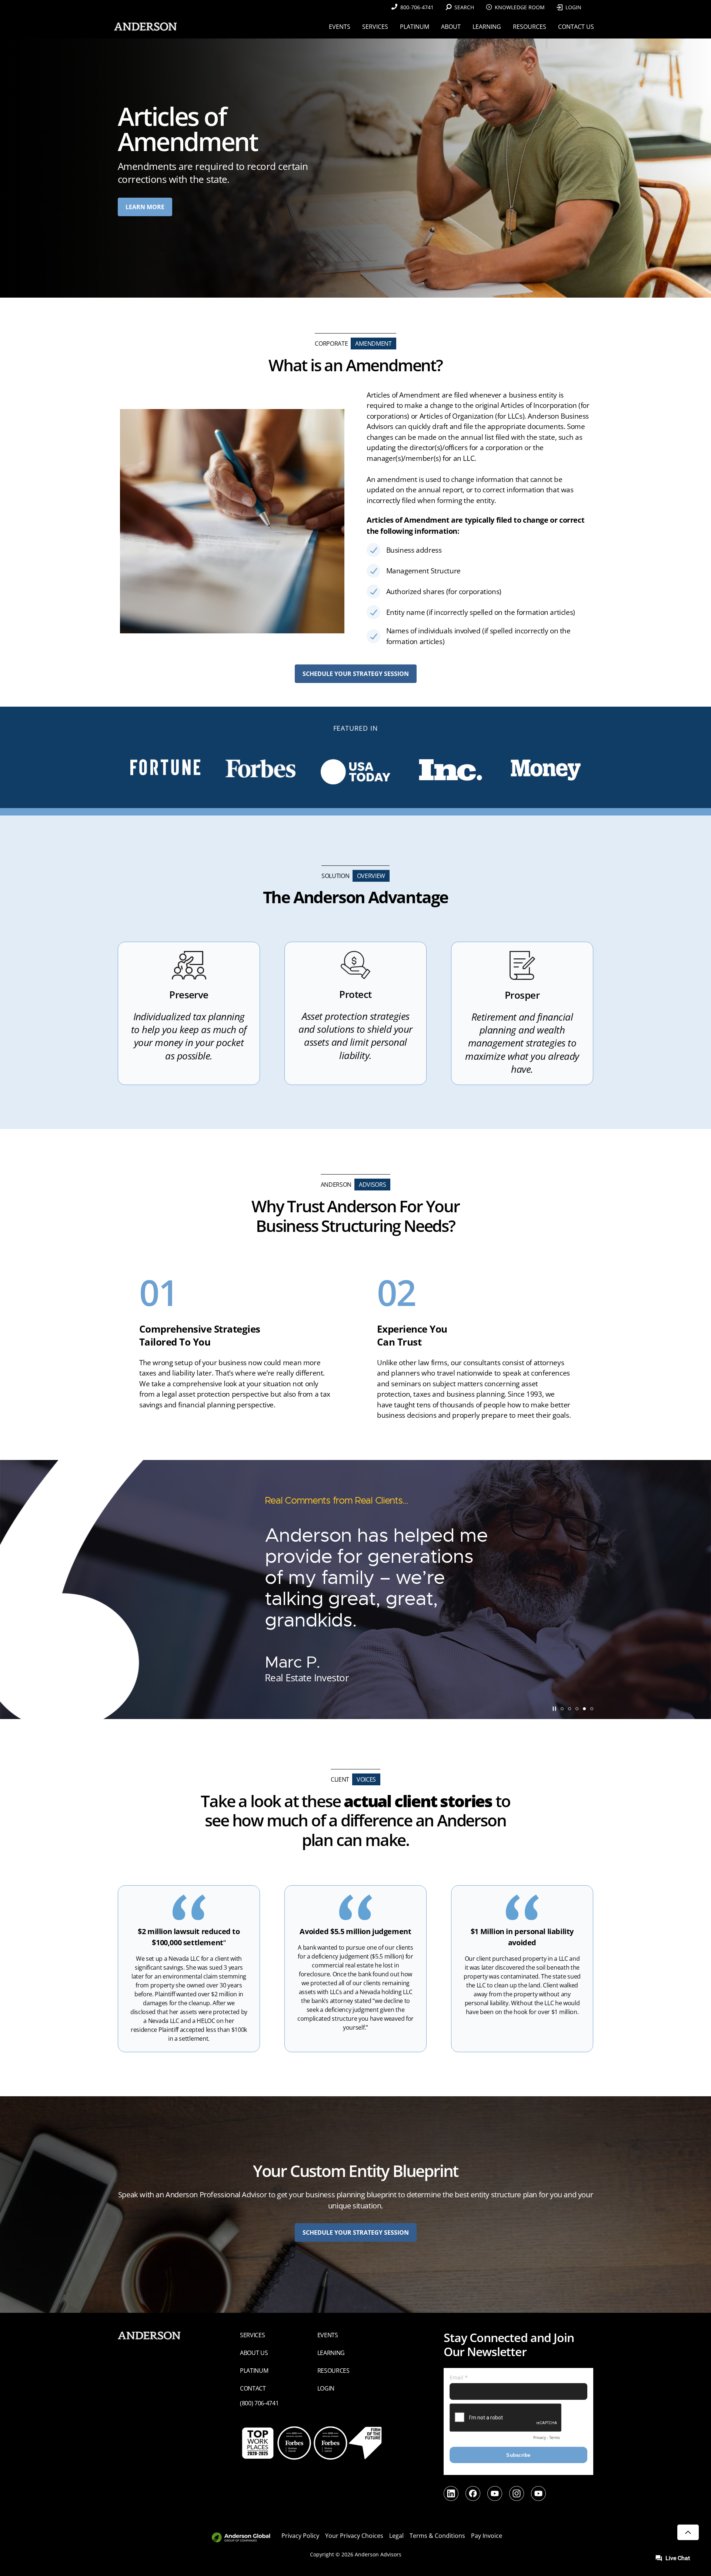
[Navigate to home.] (144, 26)
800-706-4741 (417, 7)
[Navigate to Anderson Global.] (245, 2538)
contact (253, 2388)
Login (573, 7)
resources (333, 2371)
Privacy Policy (300, 2536)
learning (331, 2353)
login (326, 2388)
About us (254, 2353)
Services (252, 2335)
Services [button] (375, 27)
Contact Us (576, 27)
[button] (562, 1709)
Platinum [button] (415, 27)
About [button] (451, 27)
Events (328, 2335)
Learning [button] (487, 27)
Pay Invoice (487, 2536)
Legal (396, 2536)
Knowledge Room (520, 7)
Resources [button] (530, 27)
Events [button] (340, 27)
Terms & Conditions (437, 2536)
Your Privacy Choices (354, 2536)
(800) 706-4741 (259, 2403)
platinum (254, 2371)
